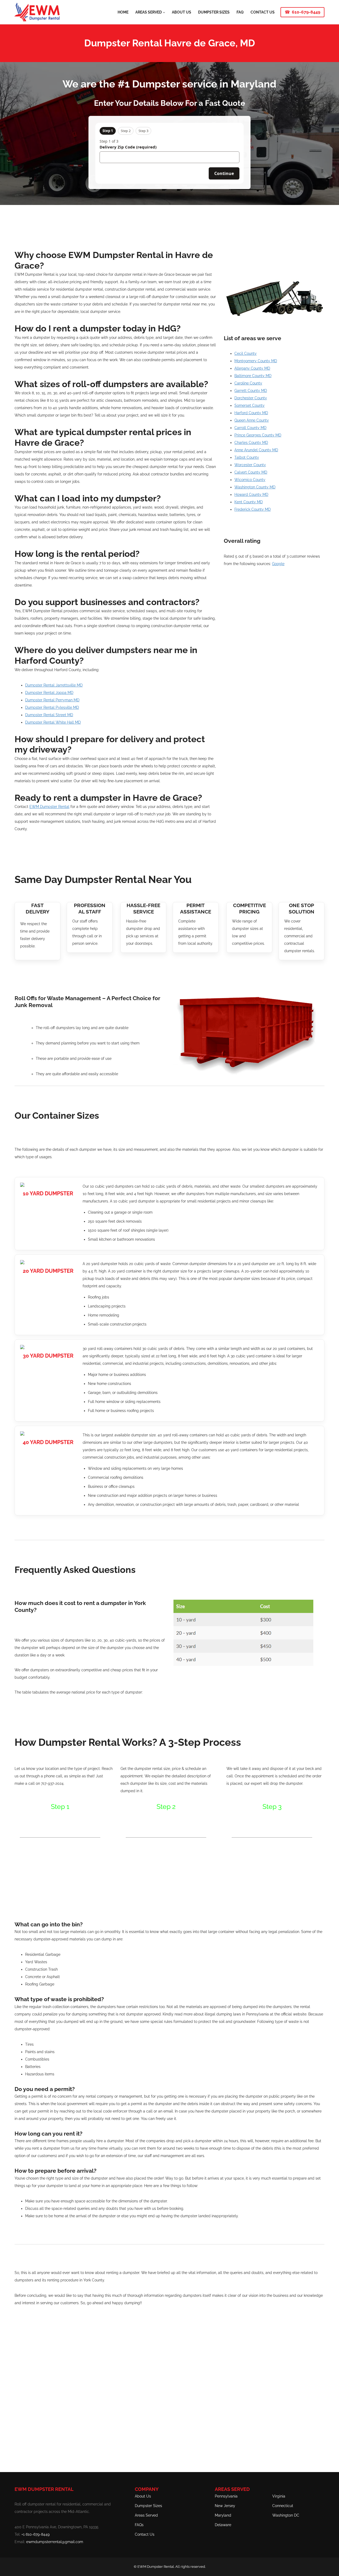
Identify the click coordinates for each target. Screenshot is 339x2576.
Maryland (223, 2515)
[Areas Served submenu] (164, 12)
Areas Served (146, 2515)
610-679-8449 (306, 12)
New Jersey (225, 2506)
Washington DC (286, 2515)
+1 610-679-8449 (35, 2534)
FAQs (139, 2525)
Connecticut (283, 2506)
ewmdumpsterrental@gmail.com (55, 2542)
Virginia (279, 2496)
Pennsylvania (226, 2496)
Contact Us (145, 2534)
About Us (143, 2496)
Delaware (223, 2525)
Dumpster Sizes (148, 2506)
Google (278, 564)
